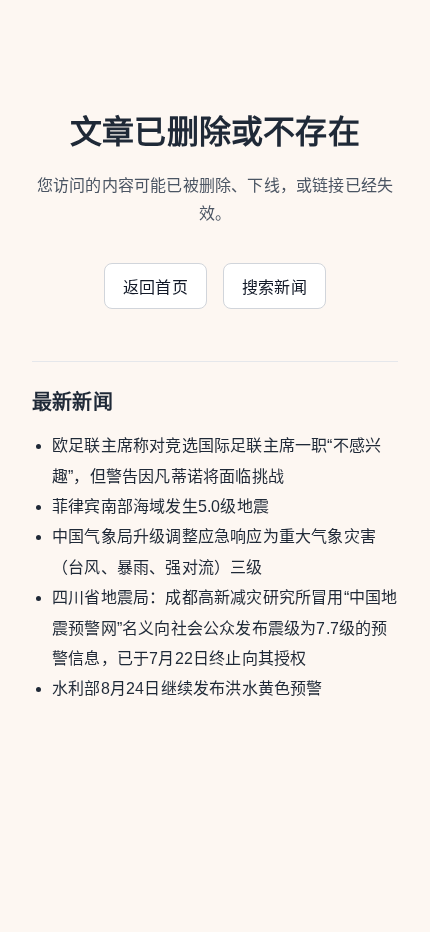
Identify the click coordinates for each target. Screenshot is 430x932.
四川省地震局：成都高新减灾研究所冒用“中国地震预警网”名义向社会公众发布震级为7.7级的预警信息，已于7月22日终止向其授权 (224, 628)
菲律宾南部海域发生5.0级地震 (160, 506)
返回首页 (155, 287)
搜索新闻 (274, 287)
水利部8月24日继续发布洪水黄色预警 (187, 688)
